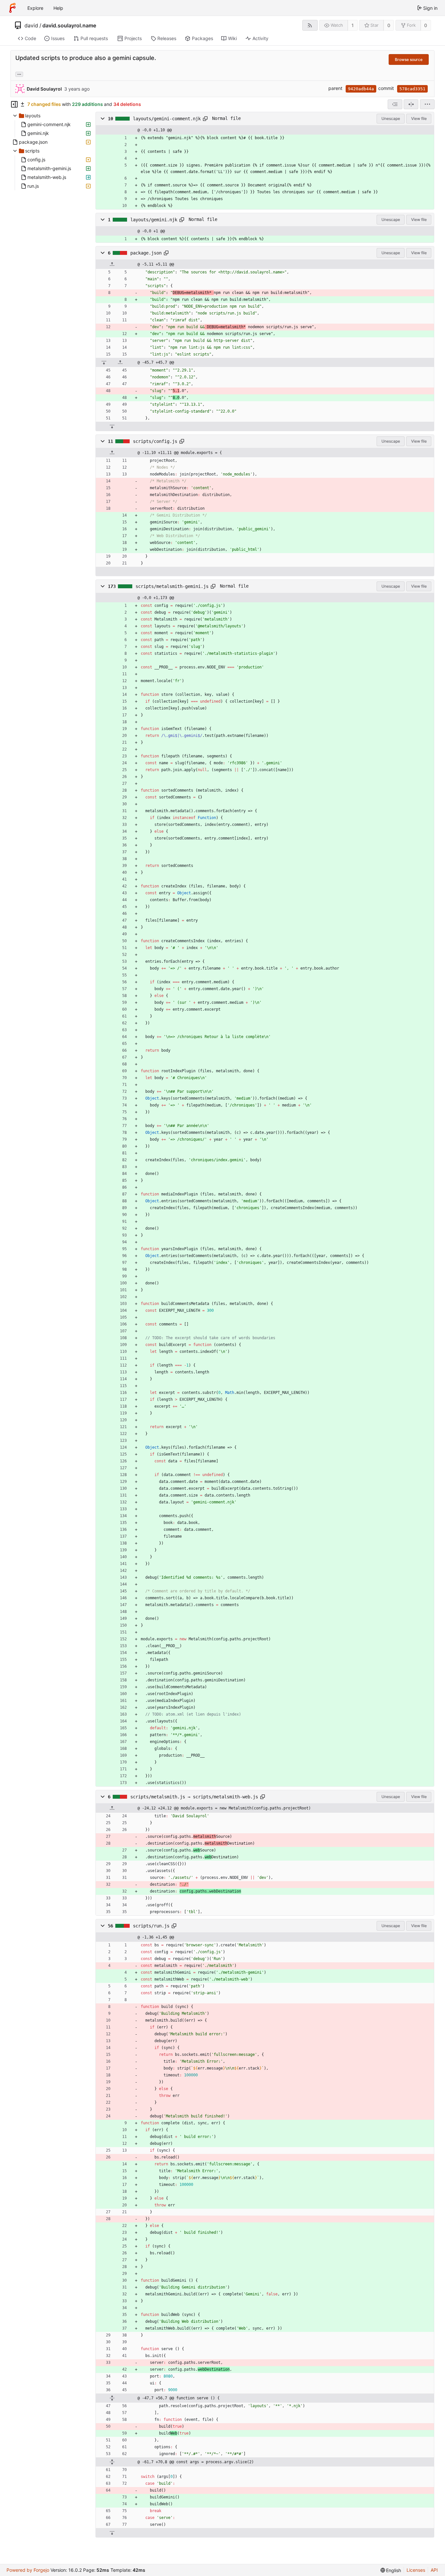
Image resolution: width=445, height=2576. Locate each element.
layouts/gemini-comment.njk (167, 119)
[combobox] (395, 104)
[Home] (12, 8)
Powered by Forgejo (28, 2570)
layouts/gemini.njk (154, 220)
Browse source (409, 59)
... (19, 74)
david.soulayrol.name (69, 25)
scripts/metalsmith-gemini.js (172, 586)
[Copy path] (205, 119)
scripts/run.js (151, 1926)
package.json (146, 253)
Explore (35, 8)
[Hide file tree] (14, 104)
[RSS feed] (310, 25)
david (31, 25)
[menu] (427, 104)
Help (58, 8)
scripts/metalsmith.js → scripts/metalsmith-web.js (194, 1797)
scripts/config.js (155, 441)
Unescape (391, 118)
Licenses (416, 2570)
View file (419, 118)
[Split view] (411, 104)
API (434, 2570)
